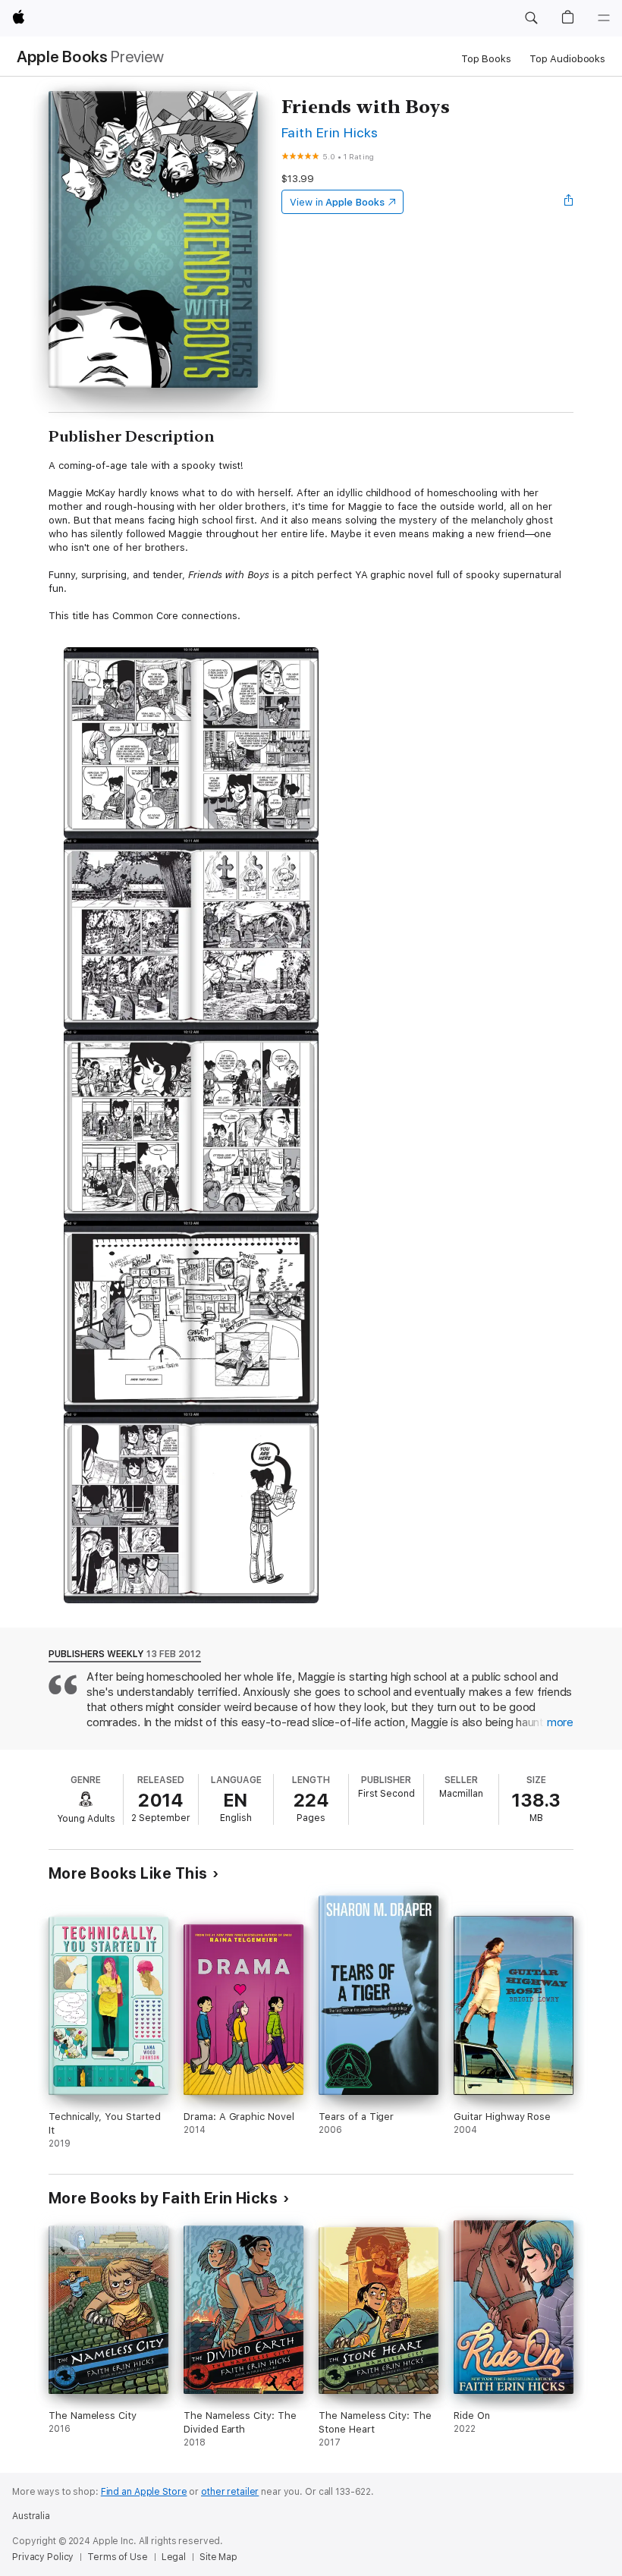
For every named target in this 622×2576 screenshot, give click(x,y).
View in (337, 202)
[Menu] (604, 18)
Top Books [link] (486, 59)
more (560, 1722)
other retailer (230, 2492)
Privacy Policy (43, 2557)
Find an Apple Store (144, 2492)
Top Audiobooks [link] (567, 59)
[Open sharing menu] (569, 202)
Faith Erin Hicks (330, 132)
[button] (531, 18)
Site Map (218, 2557)
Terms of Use (118, 2557)
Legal (174, 2557)
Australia (31, 2516)
